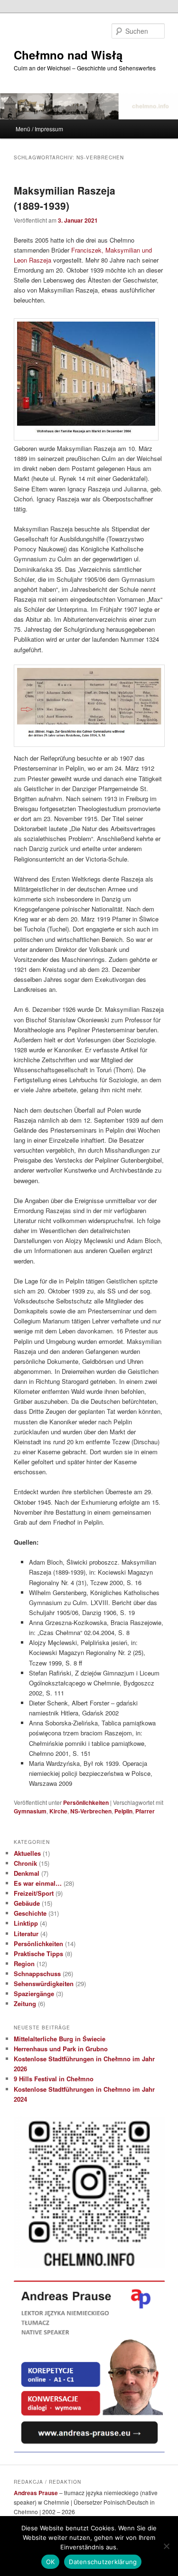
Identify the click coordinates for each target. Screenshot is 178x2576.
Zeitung (25, 2003)
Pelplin (123, 1811)
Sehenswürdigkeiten (44, 1983)
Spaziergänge (34, 1993)
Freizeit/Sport (34, 1893)
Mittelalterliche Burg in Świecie (60, 2039)
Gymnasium (30, 1811)
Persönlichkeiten (86, 1802)
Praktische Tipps (38, 1954)
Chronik (25, 1863)
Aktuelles (27, 1853)
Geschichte (30, 1913)
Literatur (26, 1934)
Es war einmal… (38, 1883)
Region (24, 1964)
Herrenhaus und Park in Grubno (61, 2049)
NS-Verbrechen (91, 1811)
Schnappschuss (37, 1974)
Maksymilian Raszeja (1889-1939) (65, 198)
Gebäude (27, 1903)
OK (51, 2562)
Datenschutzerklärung (103, 2562)
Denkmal (27, 1873)
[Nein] (166, 2546)
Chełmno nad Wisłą (68, 55)
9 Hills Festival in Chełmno (54, 2079)
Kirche (58, 1811)
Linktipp (26, 1923)
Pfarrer (145, 1811)
